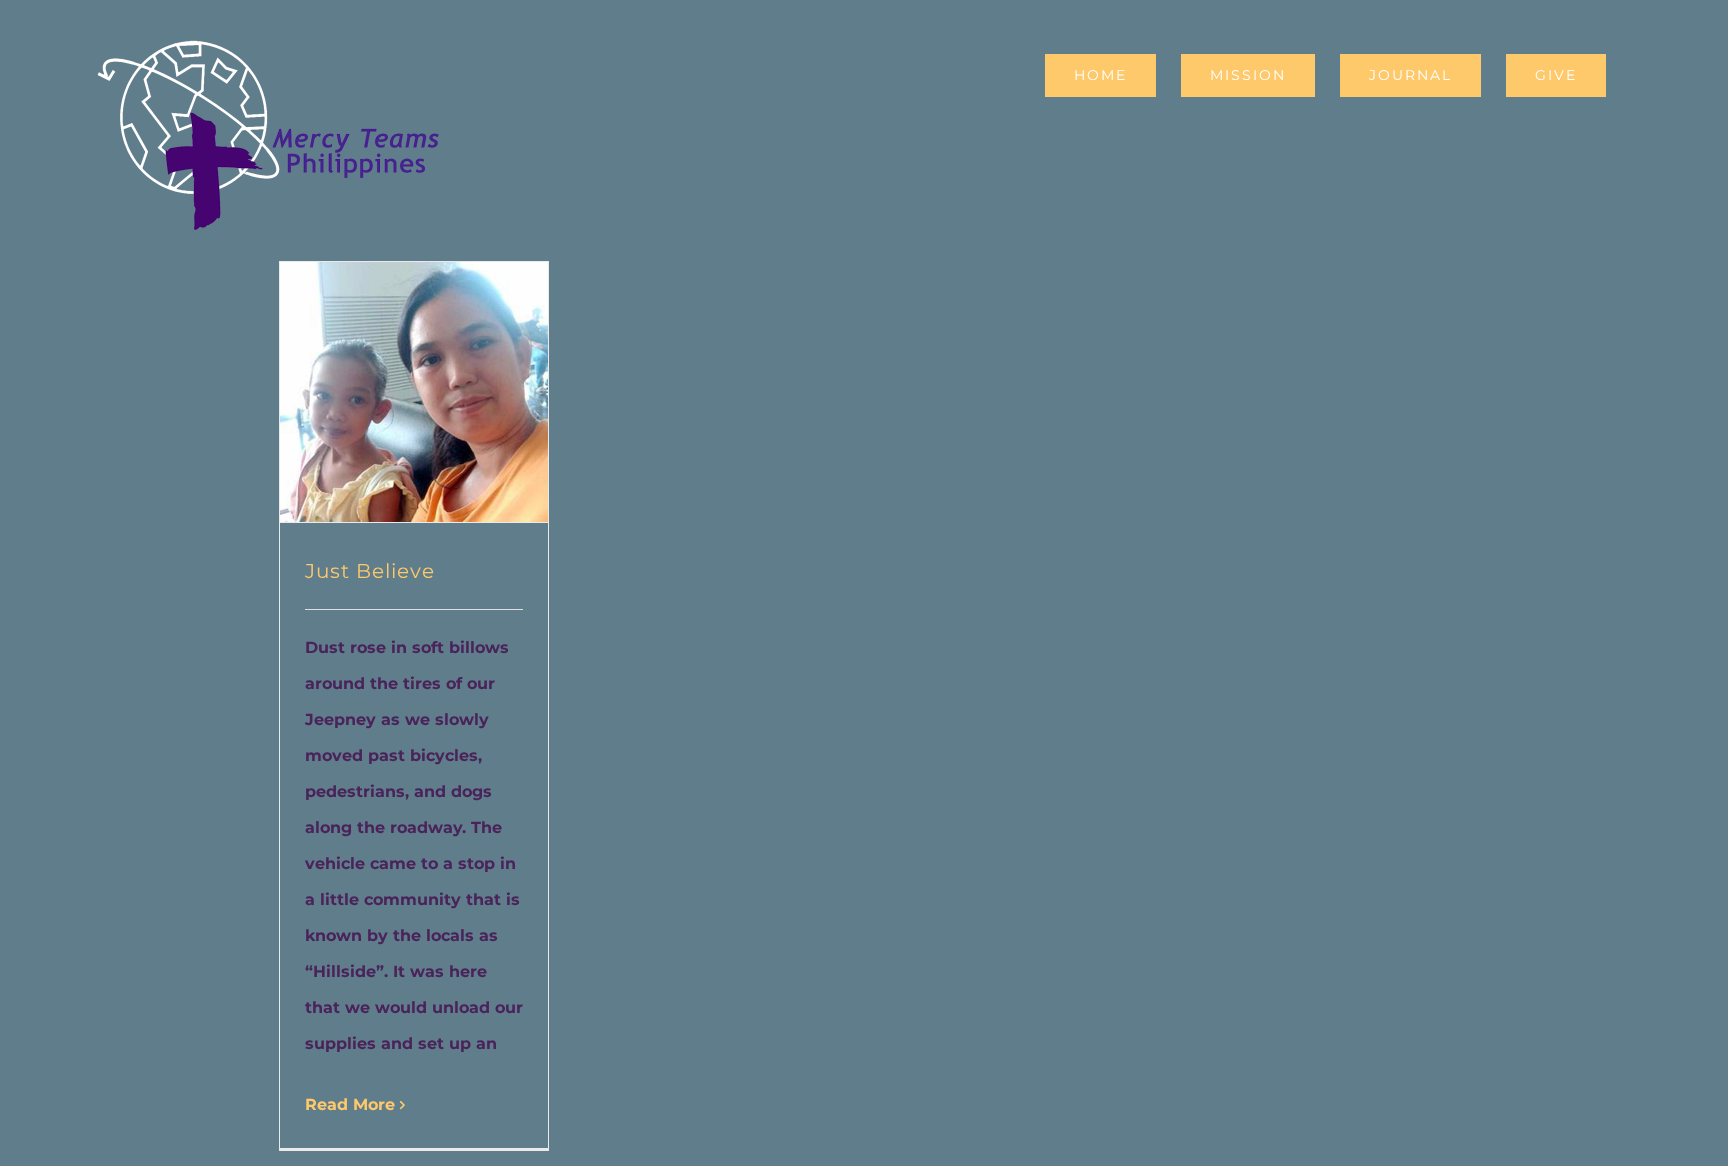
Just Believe (370, 571)
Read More (350, 1104)
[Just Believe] (414, 392)
